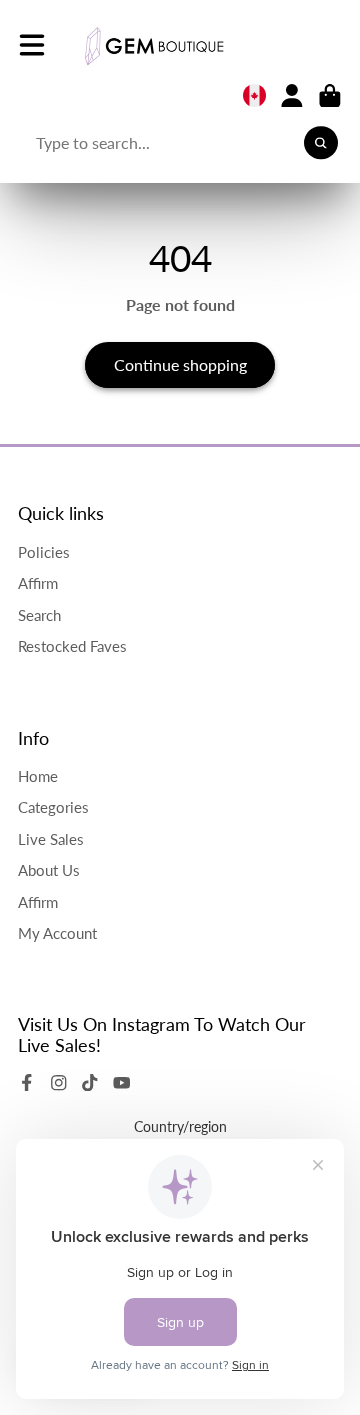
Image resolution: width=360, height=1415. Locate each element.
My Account (57, 933)
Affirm (38, 583)
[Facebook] (27, 1083)
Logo (154, 45)
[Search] (321, 143)
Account (292, 96)
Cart (330, 96)
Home (38, 776)
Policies (44, 552)
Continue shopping (180, 364)
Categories (53, 807)
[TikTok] (90, 1083)
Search (39, 615)
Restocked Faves (72, 646)
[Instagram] (59, 1083)
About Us (49, 870)
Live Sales (51, 839)
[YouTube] (122, 1083)
